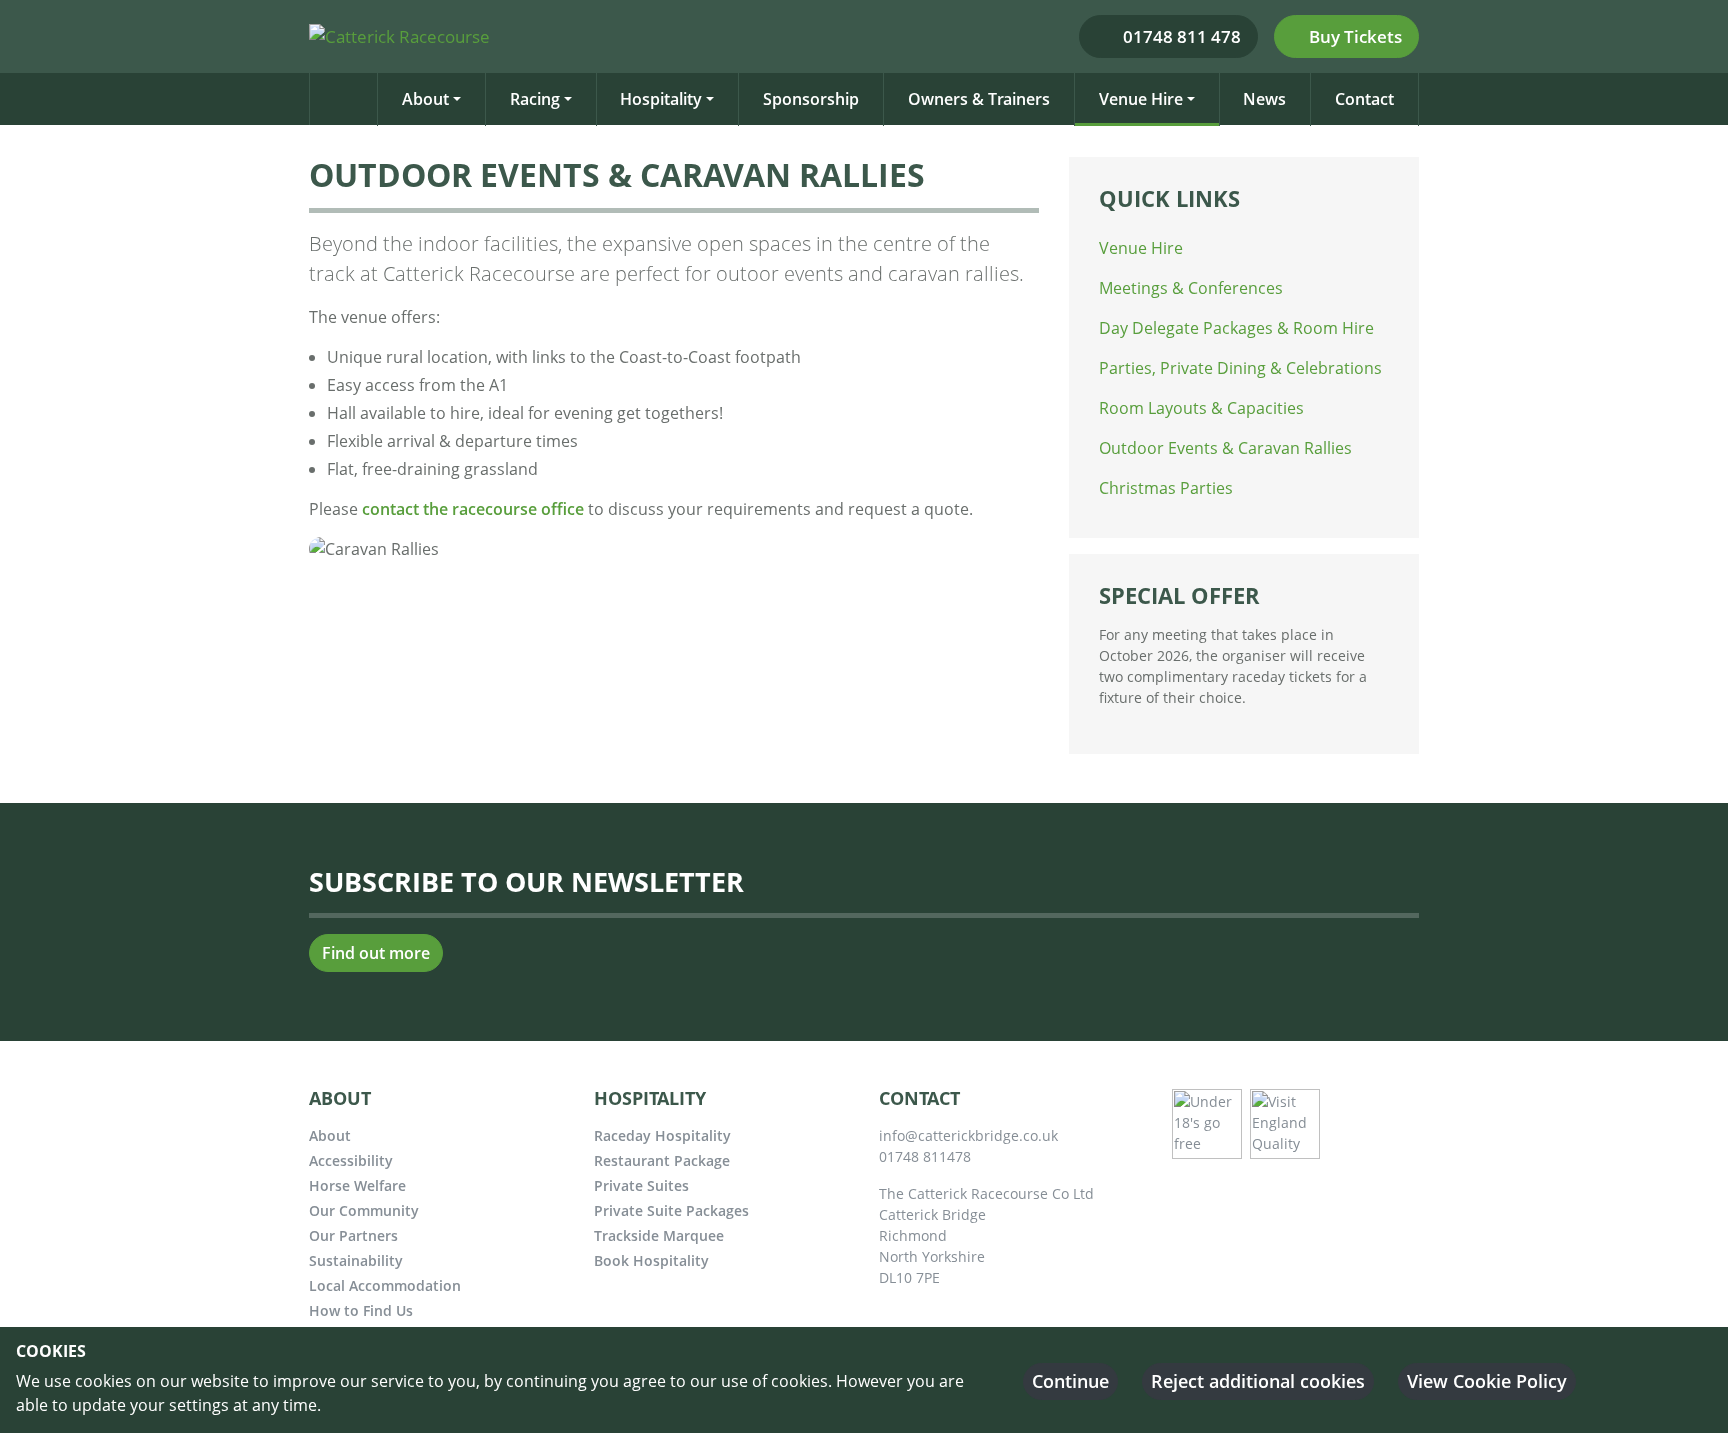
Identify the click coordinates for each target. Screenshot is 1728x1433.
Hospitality (661, 99)
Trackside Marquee (659, 1235)
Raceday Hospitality (662, 1135)
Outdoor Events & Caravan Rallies (1225, 448)
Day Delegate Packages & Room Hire (1236, 328)
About (425, 99)
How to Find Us (361, 1310)
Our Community (364, 1210)
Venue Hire (1141, 99)
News (1264, 99)
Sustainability (356, 1260)
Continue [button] (1070, 1381)
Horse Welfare (357, 1185)
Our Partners (353, 1235)
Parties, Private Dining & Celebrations (1240, 368)
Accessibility (351, 1160)
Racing (535, 99)
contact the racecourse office (473, 509)
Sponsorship (811, 99)
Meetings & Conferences (1191, 288)
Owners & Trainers (979, 99)
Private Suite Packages (671, 1210)
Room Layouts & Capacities (1201, 408)
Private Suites (641, 1185)
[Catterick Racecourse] (407, 35)
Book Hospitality (651, 1260)
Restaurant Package (662, 1160)
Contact (1364, 99)
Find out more (376, 953)
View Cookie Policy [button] (1487, 1381)
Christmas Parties (1166, 488)
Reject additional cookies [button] (1258, 1381)
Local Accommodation (385, 1285)
